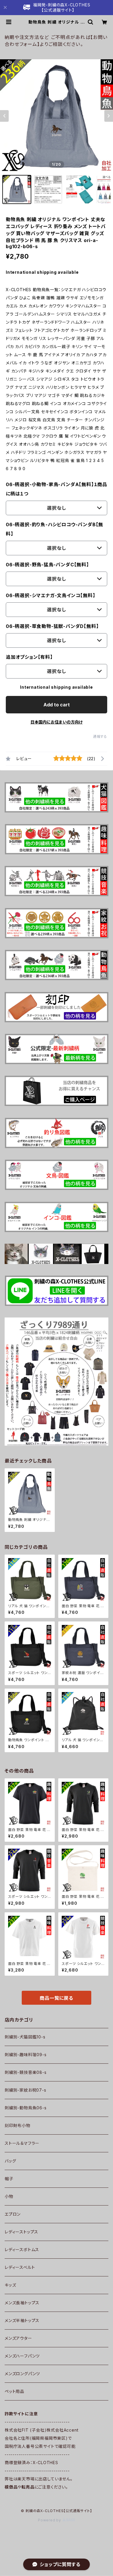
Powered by (50, 2520)
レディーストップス (21, 2232)
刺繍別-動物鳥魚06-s (26, 2108)
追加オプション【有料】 (29, 657)
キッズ (10, 2285)
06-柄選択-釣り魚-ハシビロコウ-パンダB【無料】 (54, 529)
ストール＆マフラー (22, 2143)
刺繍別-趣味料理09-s (26, 2055)
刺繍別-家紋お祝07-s (25, 2090)
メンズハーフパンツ (22, 2356)
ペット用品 (14, 2391)
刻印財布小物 (18, 2125)
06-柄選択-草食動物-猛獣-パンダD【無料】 (52, 626)
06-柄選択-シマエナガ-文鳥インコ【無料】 (51, 595)
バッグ (10, 2161)
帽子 (9, 2179)
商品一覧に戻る (57, 1998)
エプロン (13, 2214)
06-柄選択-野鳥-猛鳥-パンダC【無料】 (47, 565)
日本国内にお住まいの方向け (57, 722)
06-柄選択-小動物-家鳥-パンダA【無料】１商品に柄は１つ (57, 489)
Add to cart (57, 705)
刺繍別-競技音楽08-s (26, 2072)
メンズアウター (18, 2338)
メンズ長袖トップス (22, 2303)
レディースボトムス (22, 2250)
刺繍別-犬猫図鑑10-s (25, 2037)
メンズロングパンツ (22, 2374)
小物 (9, 2196)
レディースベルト (20, 2267)
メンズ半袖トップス (22, 2320)
